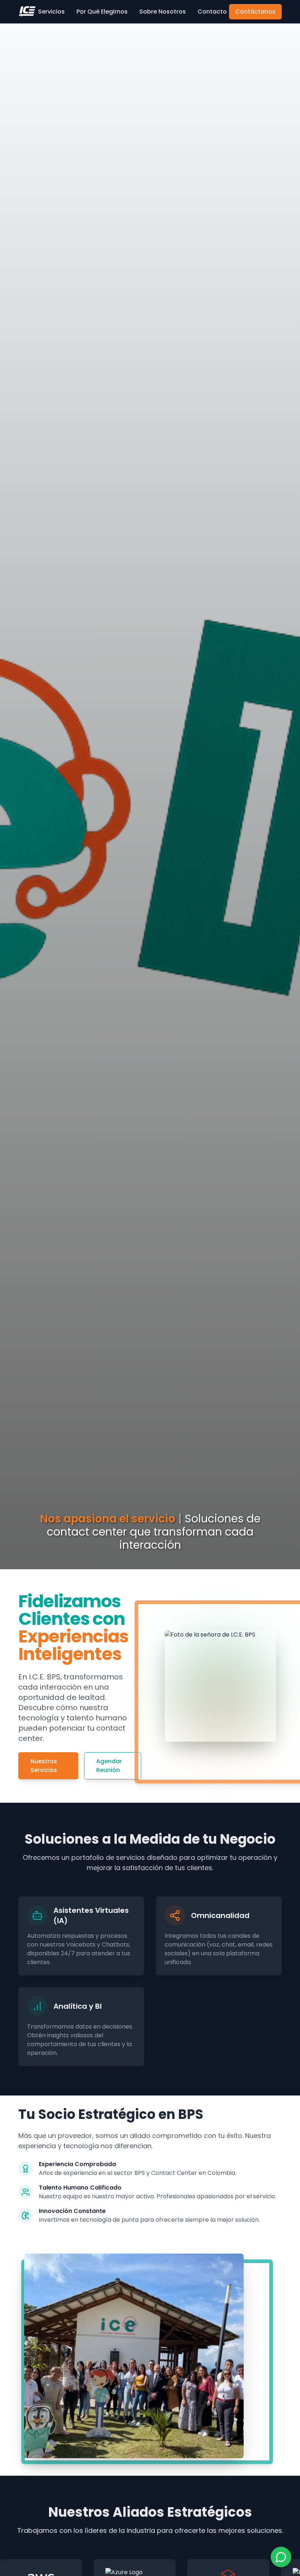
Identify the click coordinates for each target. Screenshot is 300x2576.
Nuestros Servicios (44, 1766)
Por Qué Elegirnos (102, 12)
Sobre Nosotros (163, 12)
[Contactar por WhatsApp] (281, 2557)
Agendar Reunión (109, 1766)
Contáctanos (255, 12)
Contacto (212, 12)
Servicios (51, 12)
